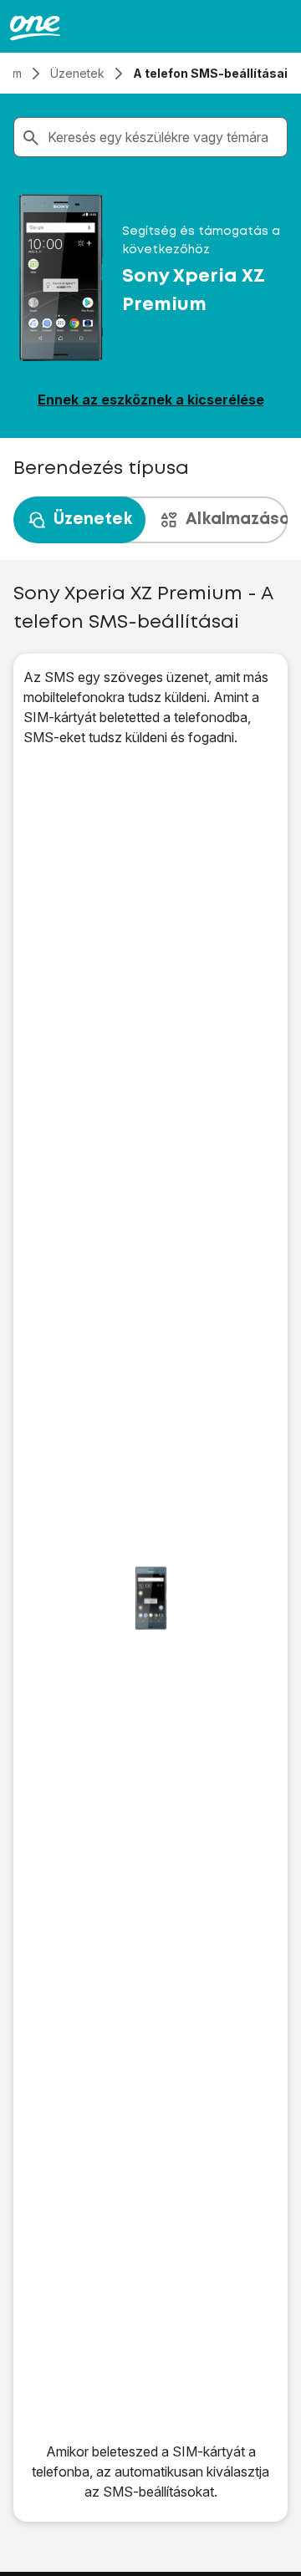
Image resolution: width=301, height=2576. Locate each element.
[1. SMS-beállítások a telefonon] (150, 1598)
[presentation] (150, 520)
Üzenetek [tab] (93, 519)
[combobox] (164, 137)
